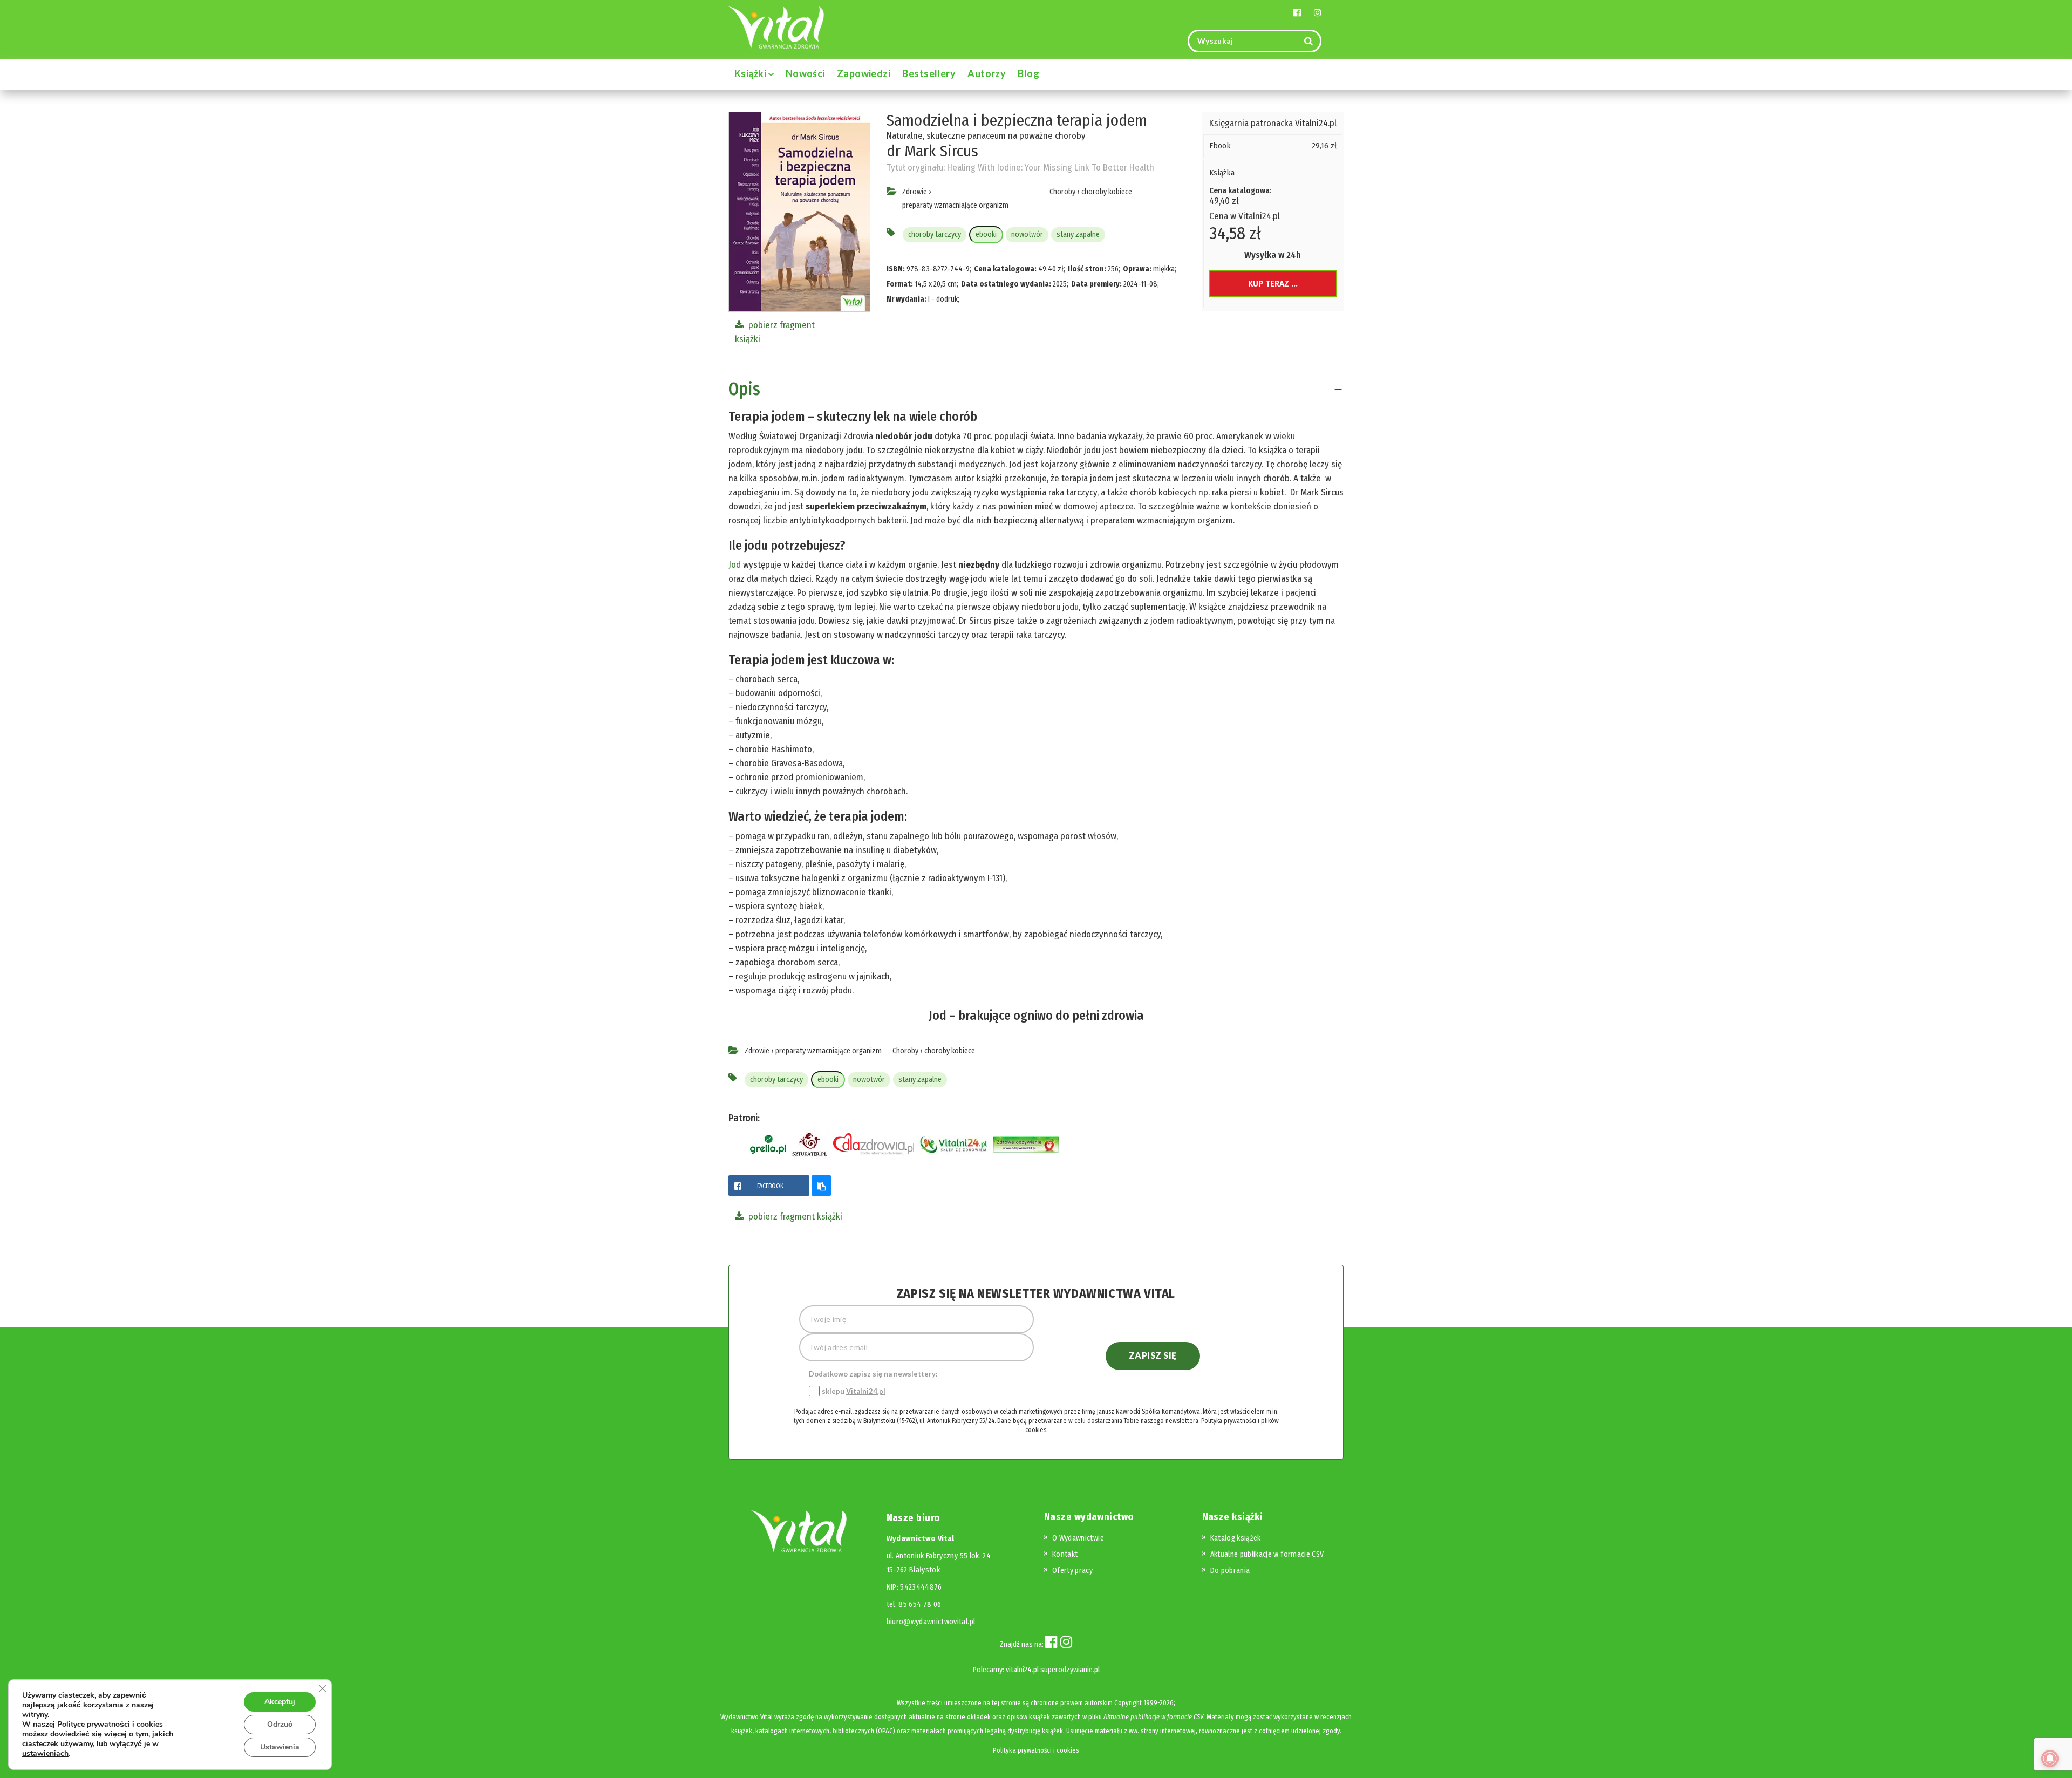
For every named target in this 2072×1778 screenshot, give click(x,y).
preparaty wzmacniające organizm (955, 205)
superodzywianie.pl (1070, 1670)
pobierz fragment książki (794, 1217)
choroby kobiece (1107, 192)
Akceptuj (280, 1702)
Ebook (1220, 146)
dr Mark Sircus (932, 151)
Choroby (1062, 192)
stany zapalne (1078, 234)
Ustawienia (280, 1747)
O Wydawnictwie (1078, 1538)
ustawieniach (45, 1754)
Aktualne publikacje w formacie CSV (1267, 1554)
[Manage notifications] (2050, 1759)
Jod (735, 565)
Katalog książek (1236, 1538)
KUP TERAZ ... (1273, 284)
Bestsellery (929, 73)
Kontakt (1065, 1554)
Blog (1028, 73)
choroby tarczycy (935, 234)
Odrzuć (280, 1724)
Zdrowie (915, 192)
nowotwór (1027, 234)
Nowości (805, 73)
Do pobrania (1230, 1571)
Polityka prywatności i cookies (1036, 1750)
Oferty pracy (1072, 1571)
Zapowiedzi (864, 73)
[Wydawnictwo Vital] (776, 27)
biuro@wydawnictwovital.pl (931, 1622)
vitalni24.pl (1022, 1670)
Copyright (1128, 1703)
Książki (751, 73)
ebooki (986, 234)
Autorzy (987, 73)
